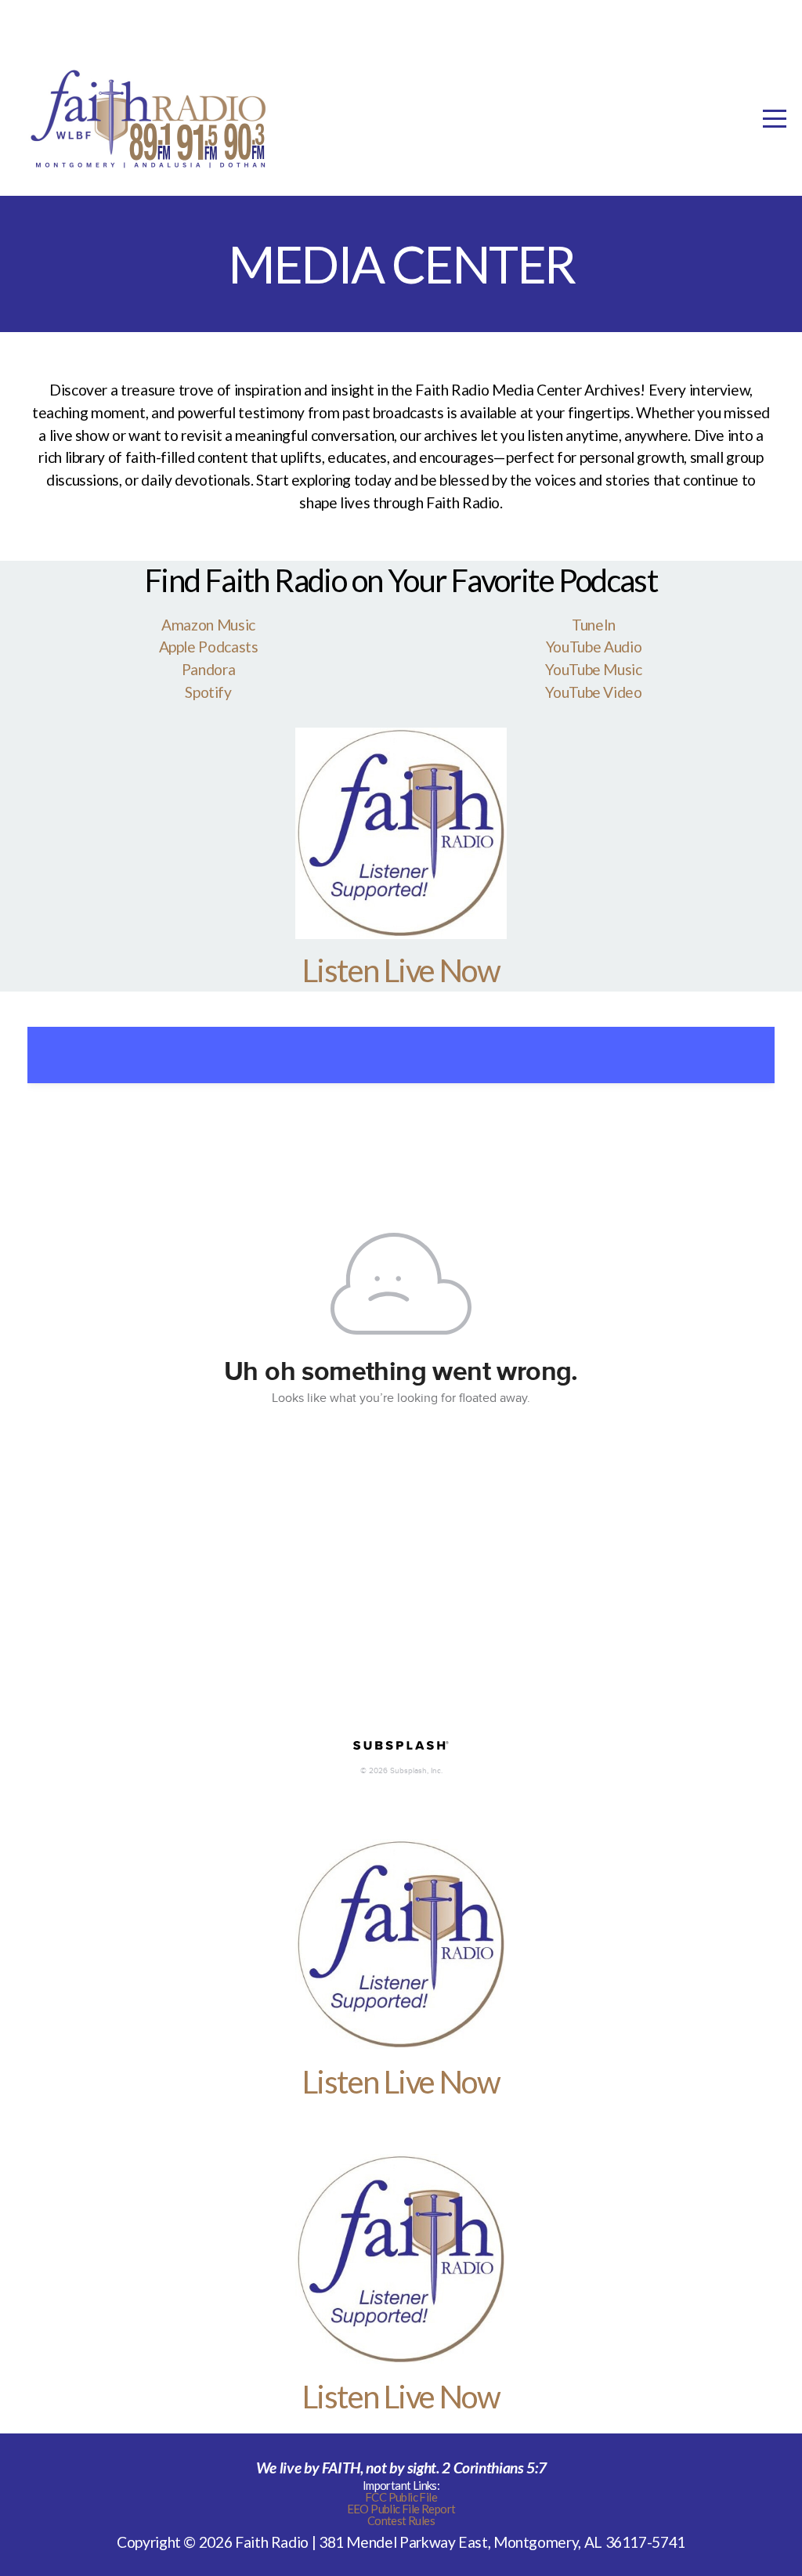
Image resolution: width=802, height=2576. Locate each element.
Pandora (208, 669)
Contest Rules (401, 2520)
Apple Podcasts (209, 647)
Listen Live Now (401, 970)
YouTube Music (593, 669)
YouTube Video (593, 692)
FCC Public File (401, 2497)
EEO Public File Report (401, 2509)
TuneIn (594, 625)
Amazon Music (208, 625)
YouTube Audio (594, 647)
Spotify (208, 692)
